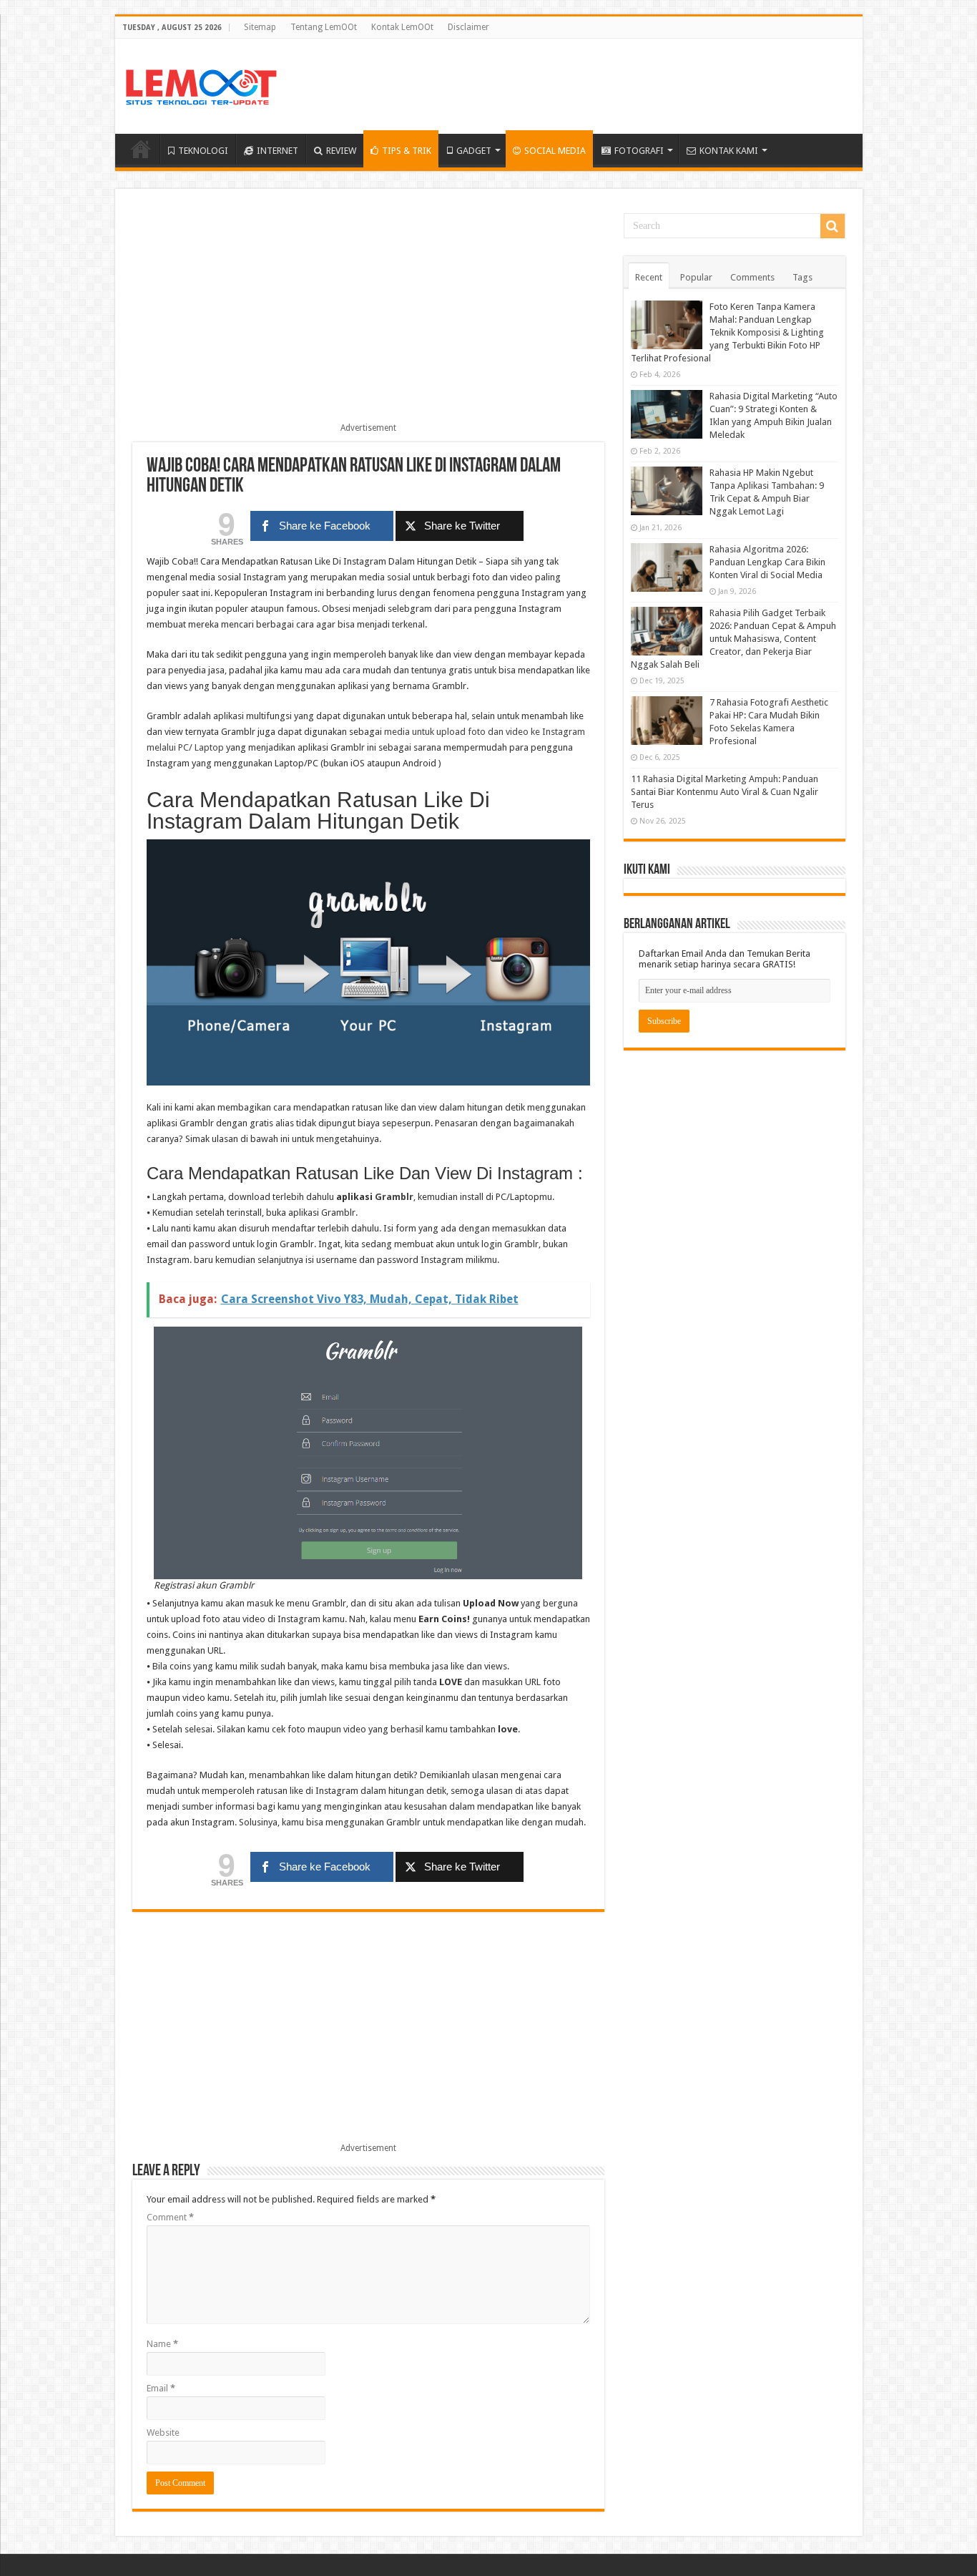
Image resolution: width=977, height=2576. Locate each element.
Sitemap (260, 27)
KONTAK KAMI (729, 151)
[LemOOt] (201, 84)
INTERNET (278, 151)
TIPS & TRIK (407, 151)
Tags (802, 277)
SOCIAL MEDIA (555, 151)
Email (161, 2388)
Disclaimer (468, 27)
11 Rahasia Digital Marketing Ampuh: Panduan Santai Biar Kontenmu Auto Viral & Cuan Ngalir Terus (725, 792)
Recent (649, 277)
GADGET (474, 151)
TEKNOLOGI (203, 151)
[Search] (833, 226)
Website (163, 2433)
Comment (170, 2217)
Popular (696, 277)
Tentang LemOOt (324, 27)
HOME (141, 149)
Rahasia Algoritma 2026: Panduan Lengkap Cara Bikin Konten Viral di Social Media (767, 562)
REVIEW (341, 151)
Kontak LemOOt (402, 27)
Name (162, 2344)
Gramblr (394, 1197)
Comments (752, 277)
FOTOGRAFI (639, 151)
